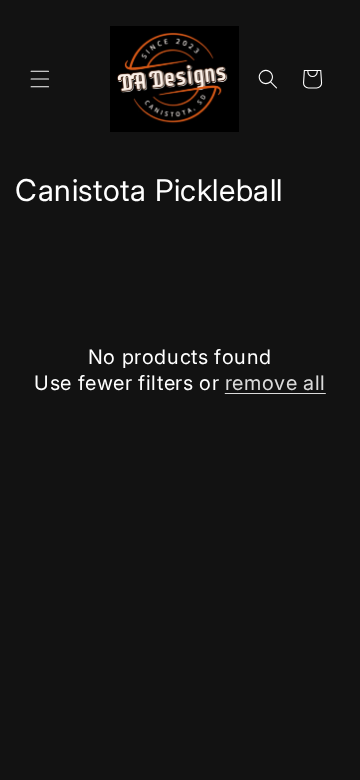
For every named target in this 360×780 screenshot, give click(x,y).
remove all (275, 383)
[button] (40, 79)
